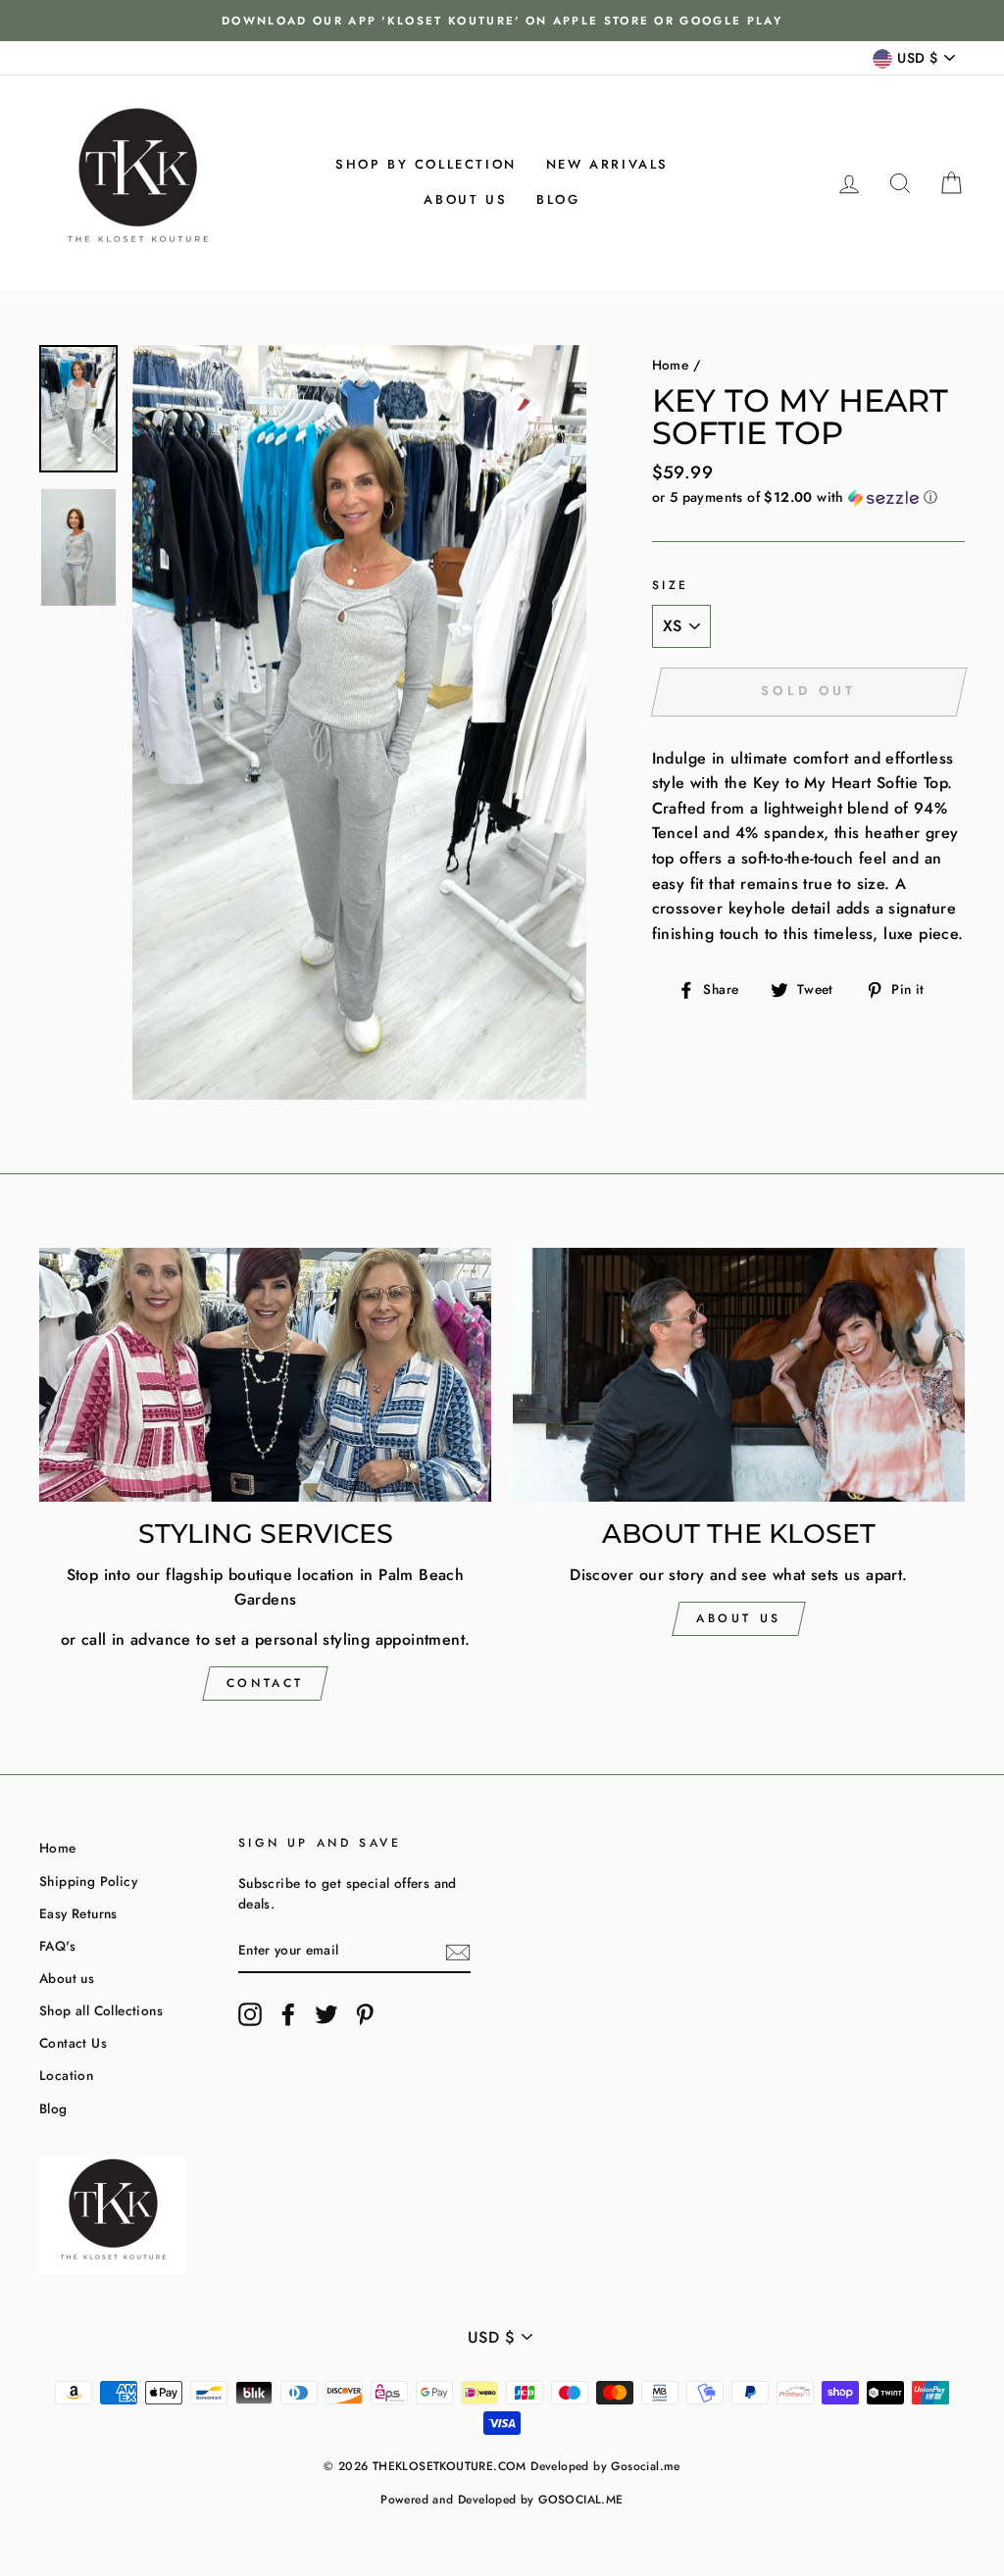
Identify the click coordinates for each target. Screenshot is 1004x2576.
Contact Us (73, 2043)
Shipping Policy (88, 1881)
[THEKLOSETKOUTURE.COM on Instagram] (250, 2014)
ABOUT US (739, 1618)
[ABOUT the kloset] (739, 1375)
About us (465, 199)
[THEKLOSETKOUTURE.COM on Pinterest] (365, 2014)
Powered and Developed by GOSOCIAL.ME (502, 2500)
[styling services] (265, 1375)
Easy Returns (78, 1913)
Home (671, 365)
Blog (558, 199)
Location (66, 2075)
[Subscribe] (458, 1952)
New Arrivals (607, 164)
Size (671, 585)
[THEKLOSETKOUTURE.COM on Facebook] (288, 2014)
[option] (502, 21)
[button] (808, 497)
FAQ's (57, 1946)
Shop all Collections (101, 2010)
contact (265, 1683)
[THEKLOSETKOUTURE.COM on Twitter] (326, 2014)
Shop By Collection (426, 164)
